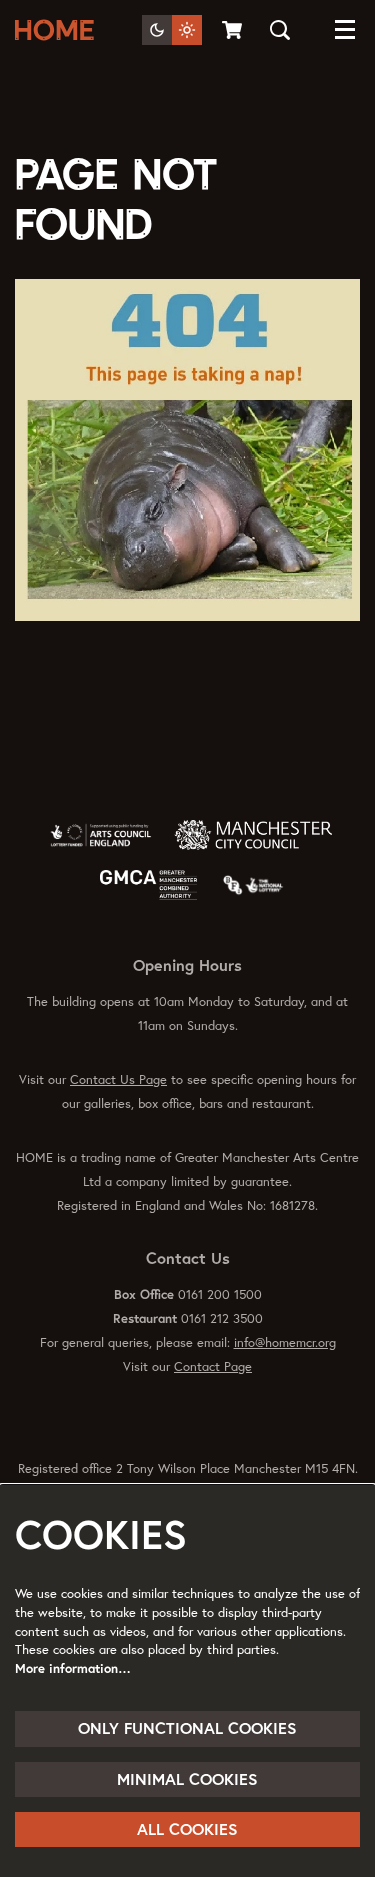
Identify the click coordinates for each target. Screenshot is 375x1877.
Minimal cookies (187, 1779)
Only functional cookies (187, 1728)
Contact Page (213, 1366)
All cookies (187, 1829)
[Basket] (233, 30)
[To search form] (280, 30)
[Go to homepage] (58, 30)
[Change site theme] (172, 30)
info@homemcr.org (285, 1342)
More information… (73, 1668)
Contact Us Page (118, 1079)
